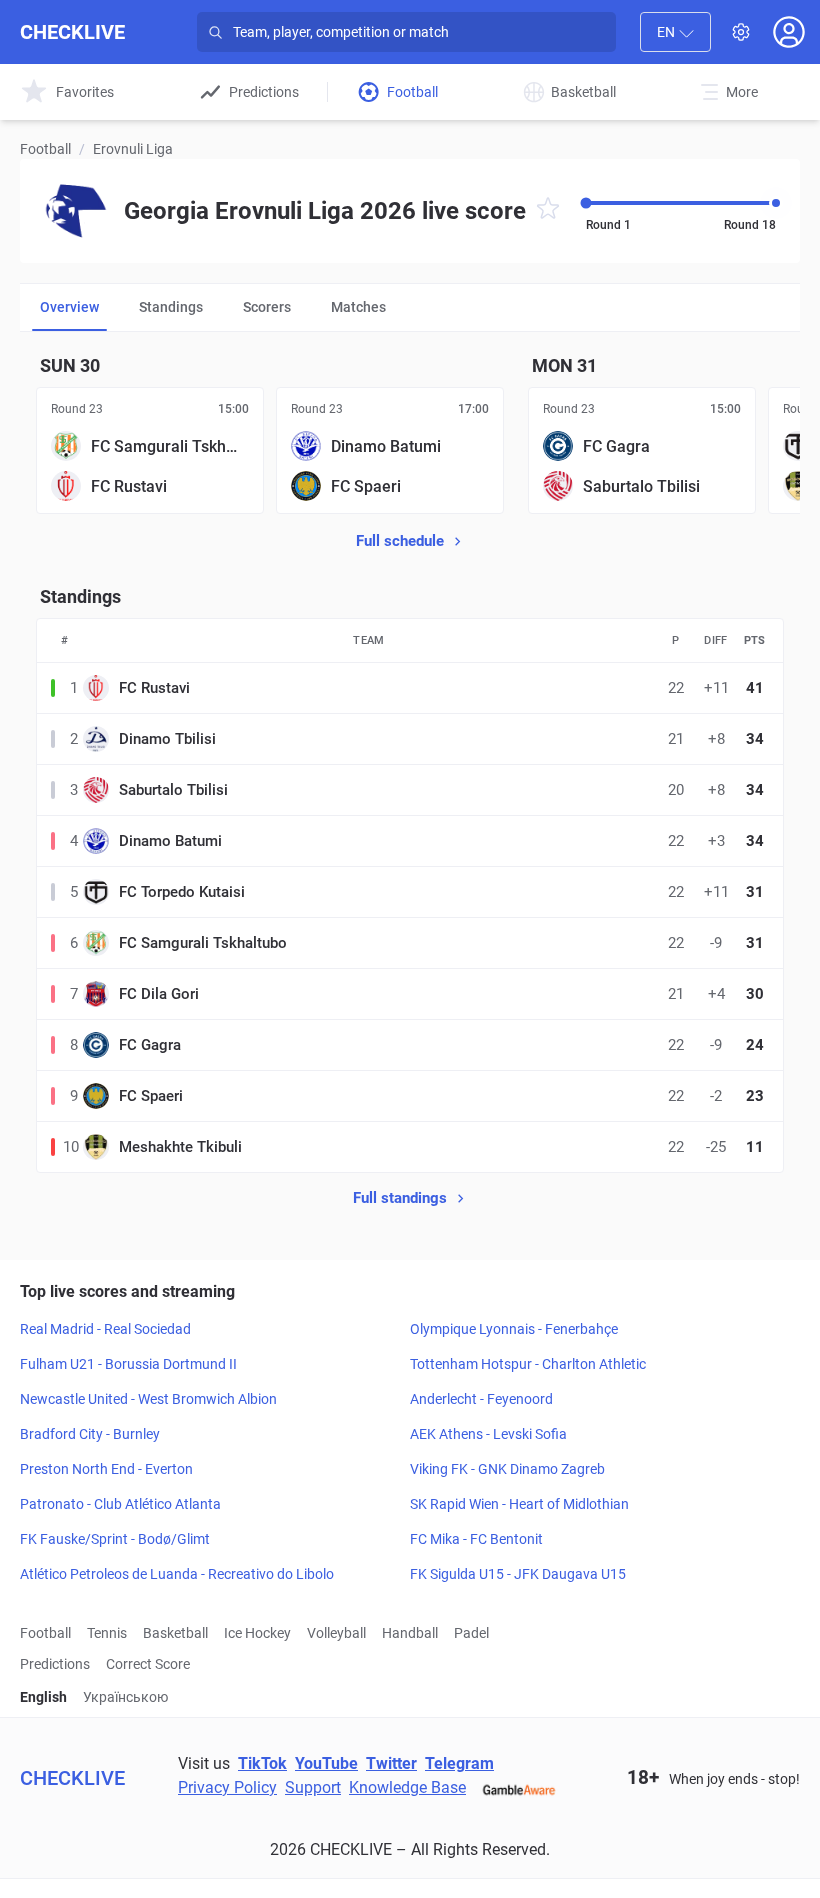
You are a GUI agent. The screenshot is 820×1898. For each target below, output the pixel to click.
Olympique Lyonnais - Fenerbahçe (514, 1329)
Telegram (459, 1763)
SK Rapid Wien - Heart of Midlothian (519, 1504)
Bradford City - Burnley (90, 1434)
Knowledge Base (407, 1787)
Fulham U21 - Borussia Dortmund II (128, 1364)
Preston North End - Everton (106, 1469)
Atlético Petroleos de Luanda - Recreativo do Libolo (177, 1574)
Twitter (391, 1763)
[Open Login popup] (789, 32)
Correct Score (148, 1664)
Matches (358, 307)
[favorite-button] (548, 211)
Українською (125, 1697)
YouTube (326, 1763)
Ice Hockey (257, 1633)
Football (45, 149)
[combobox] (675, 32)
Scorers (267, 307)
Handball (410, 1633)
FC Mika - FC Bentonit (476, 1539)
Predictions (55, 1664)
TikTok (262, 1763)
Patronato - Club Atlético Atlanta (120, 1504)
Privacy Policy (227, 1787)
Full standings (400, 1198)
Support (313, 1787)
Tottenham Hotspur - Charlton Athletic (528, 1364)
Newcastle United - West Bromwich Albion (148, 1399)
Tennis (107, 1633)
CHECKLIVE (72, 32)
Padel (471, 1633)
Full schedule (400, 541)
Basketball (175, 1633)
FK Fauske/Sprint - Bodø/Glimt (115, 1539)
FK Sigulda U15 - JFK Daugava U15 (518, 1574)
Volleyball (336, 1633)
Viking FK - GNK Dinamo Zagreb (507, 1469)
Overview (69, 307)
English (43, 1697)
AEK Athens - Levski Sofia (488, 1434)
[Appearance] (741, 32)
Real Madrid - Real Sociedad (105, 1329)
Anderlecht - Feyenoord (481, 1399)
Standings (171, 307)
